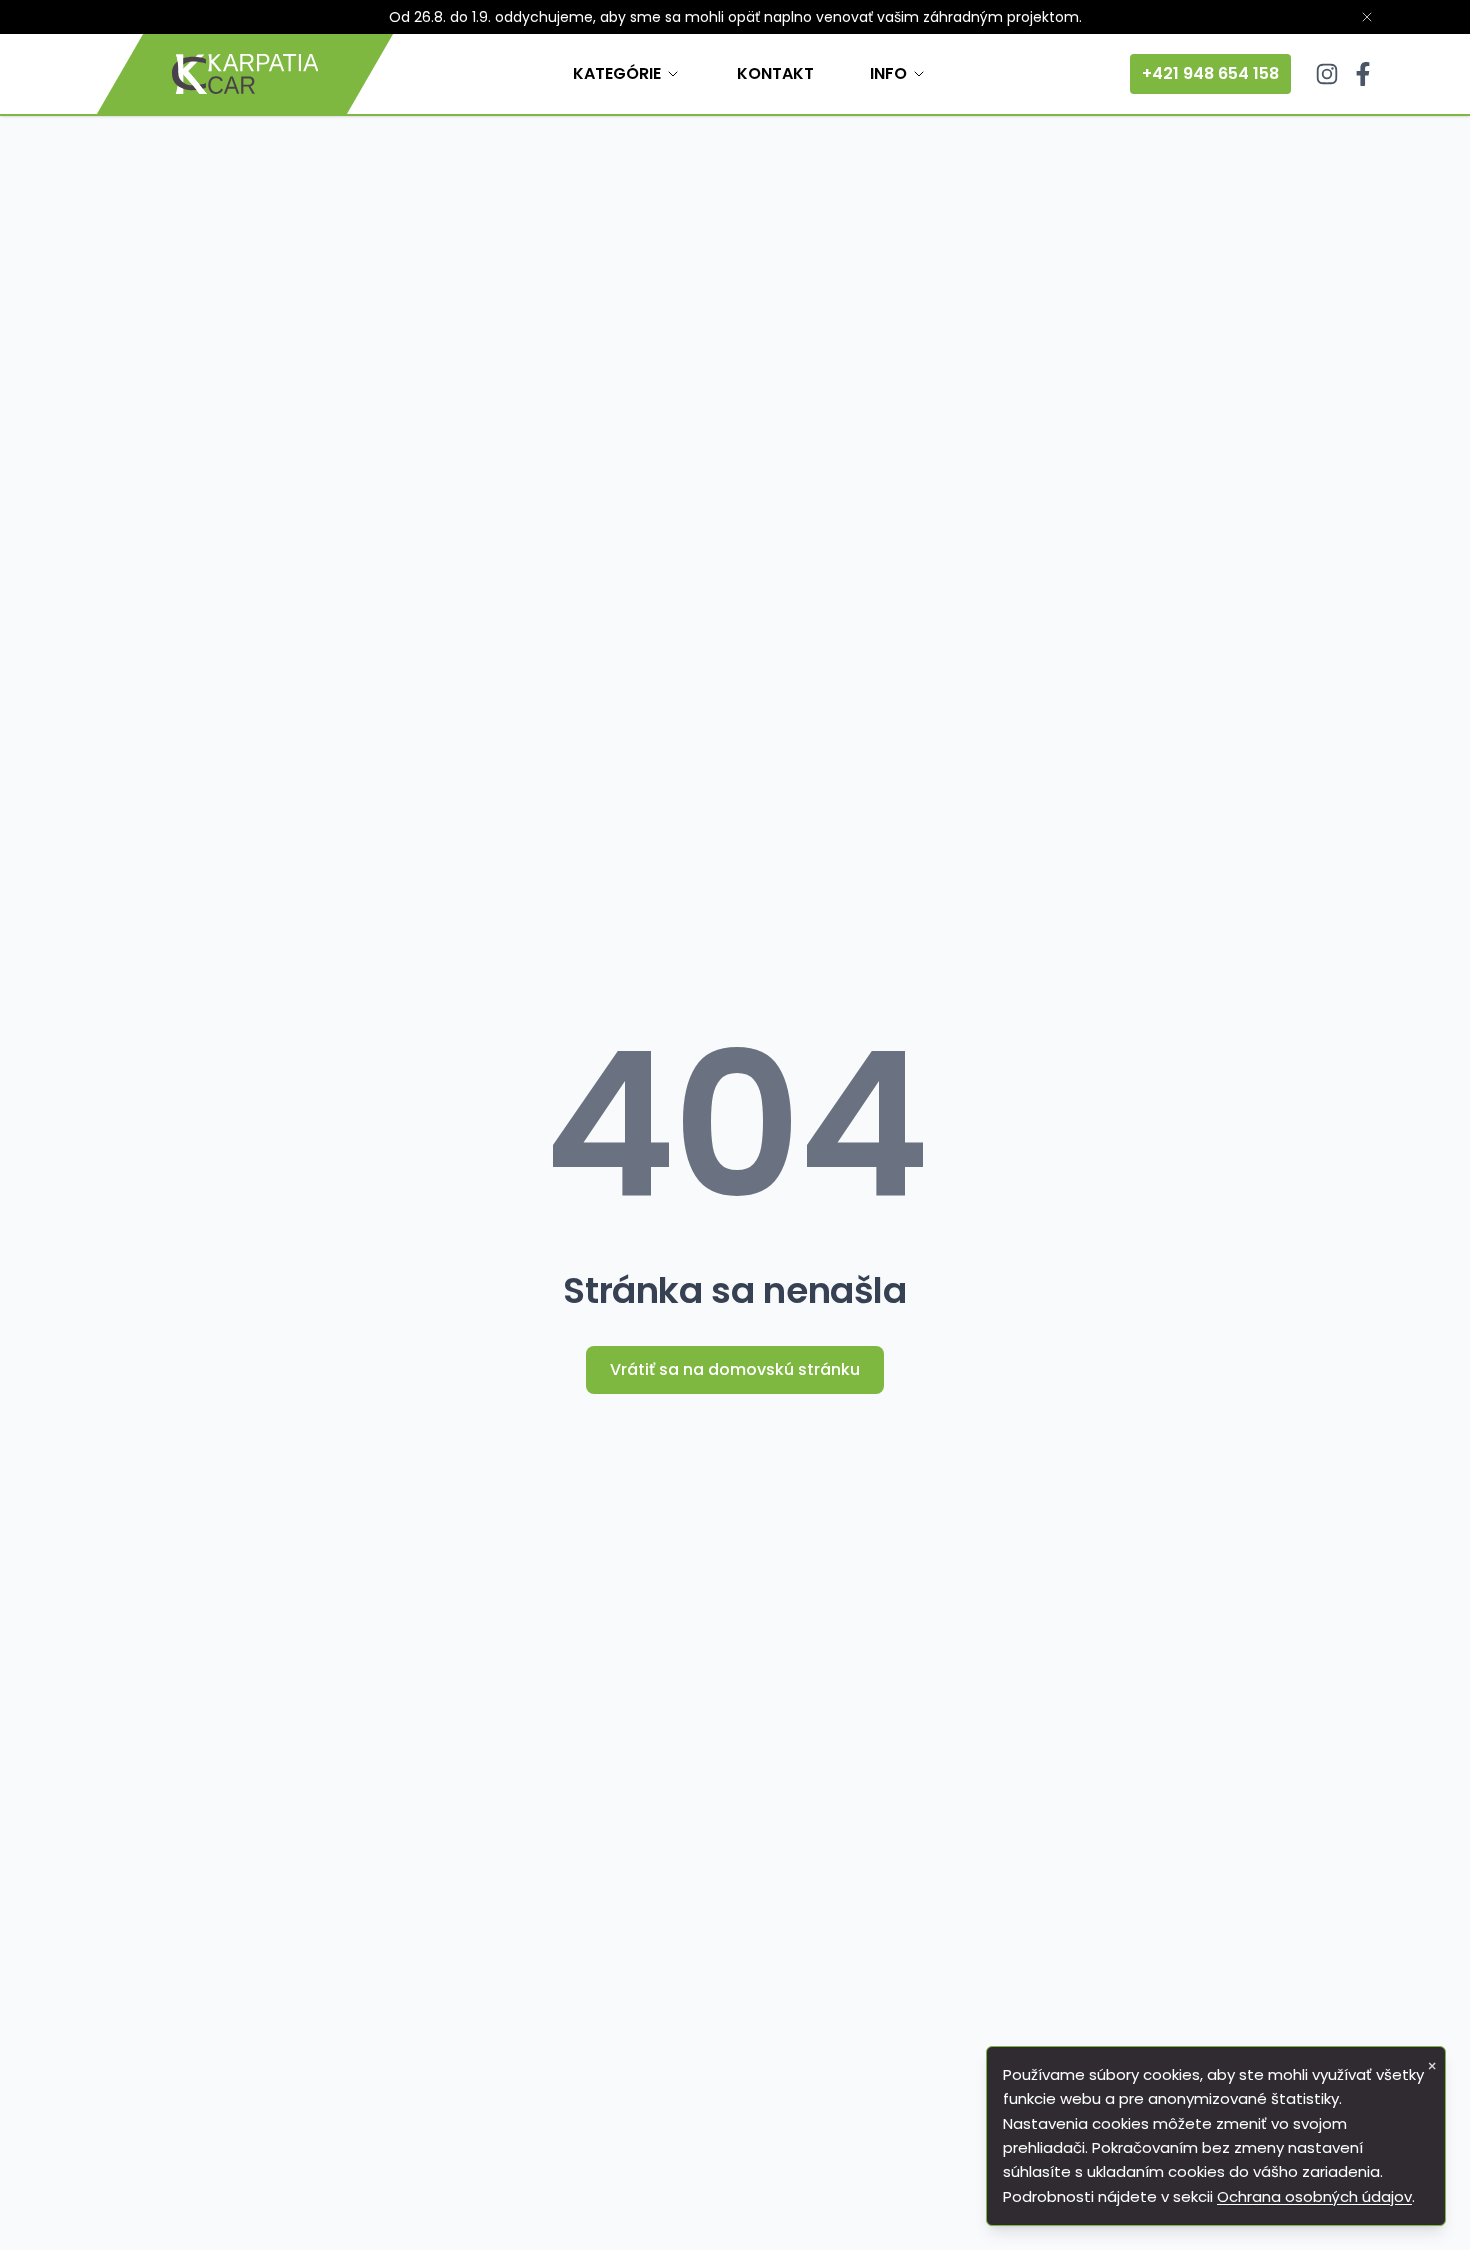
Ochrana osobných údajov (1314, 2196)
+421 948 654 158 (1210, 73)
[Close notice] (1367, 17)
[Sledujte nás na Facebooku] (1363, 74)
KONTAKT (775, 73)
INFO (888, 73)
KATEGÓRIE (617, 73)
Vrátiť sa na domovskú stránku (735, 1369)
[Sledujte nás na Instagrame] (1327, 74)
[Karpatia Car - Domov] (245, 74)
